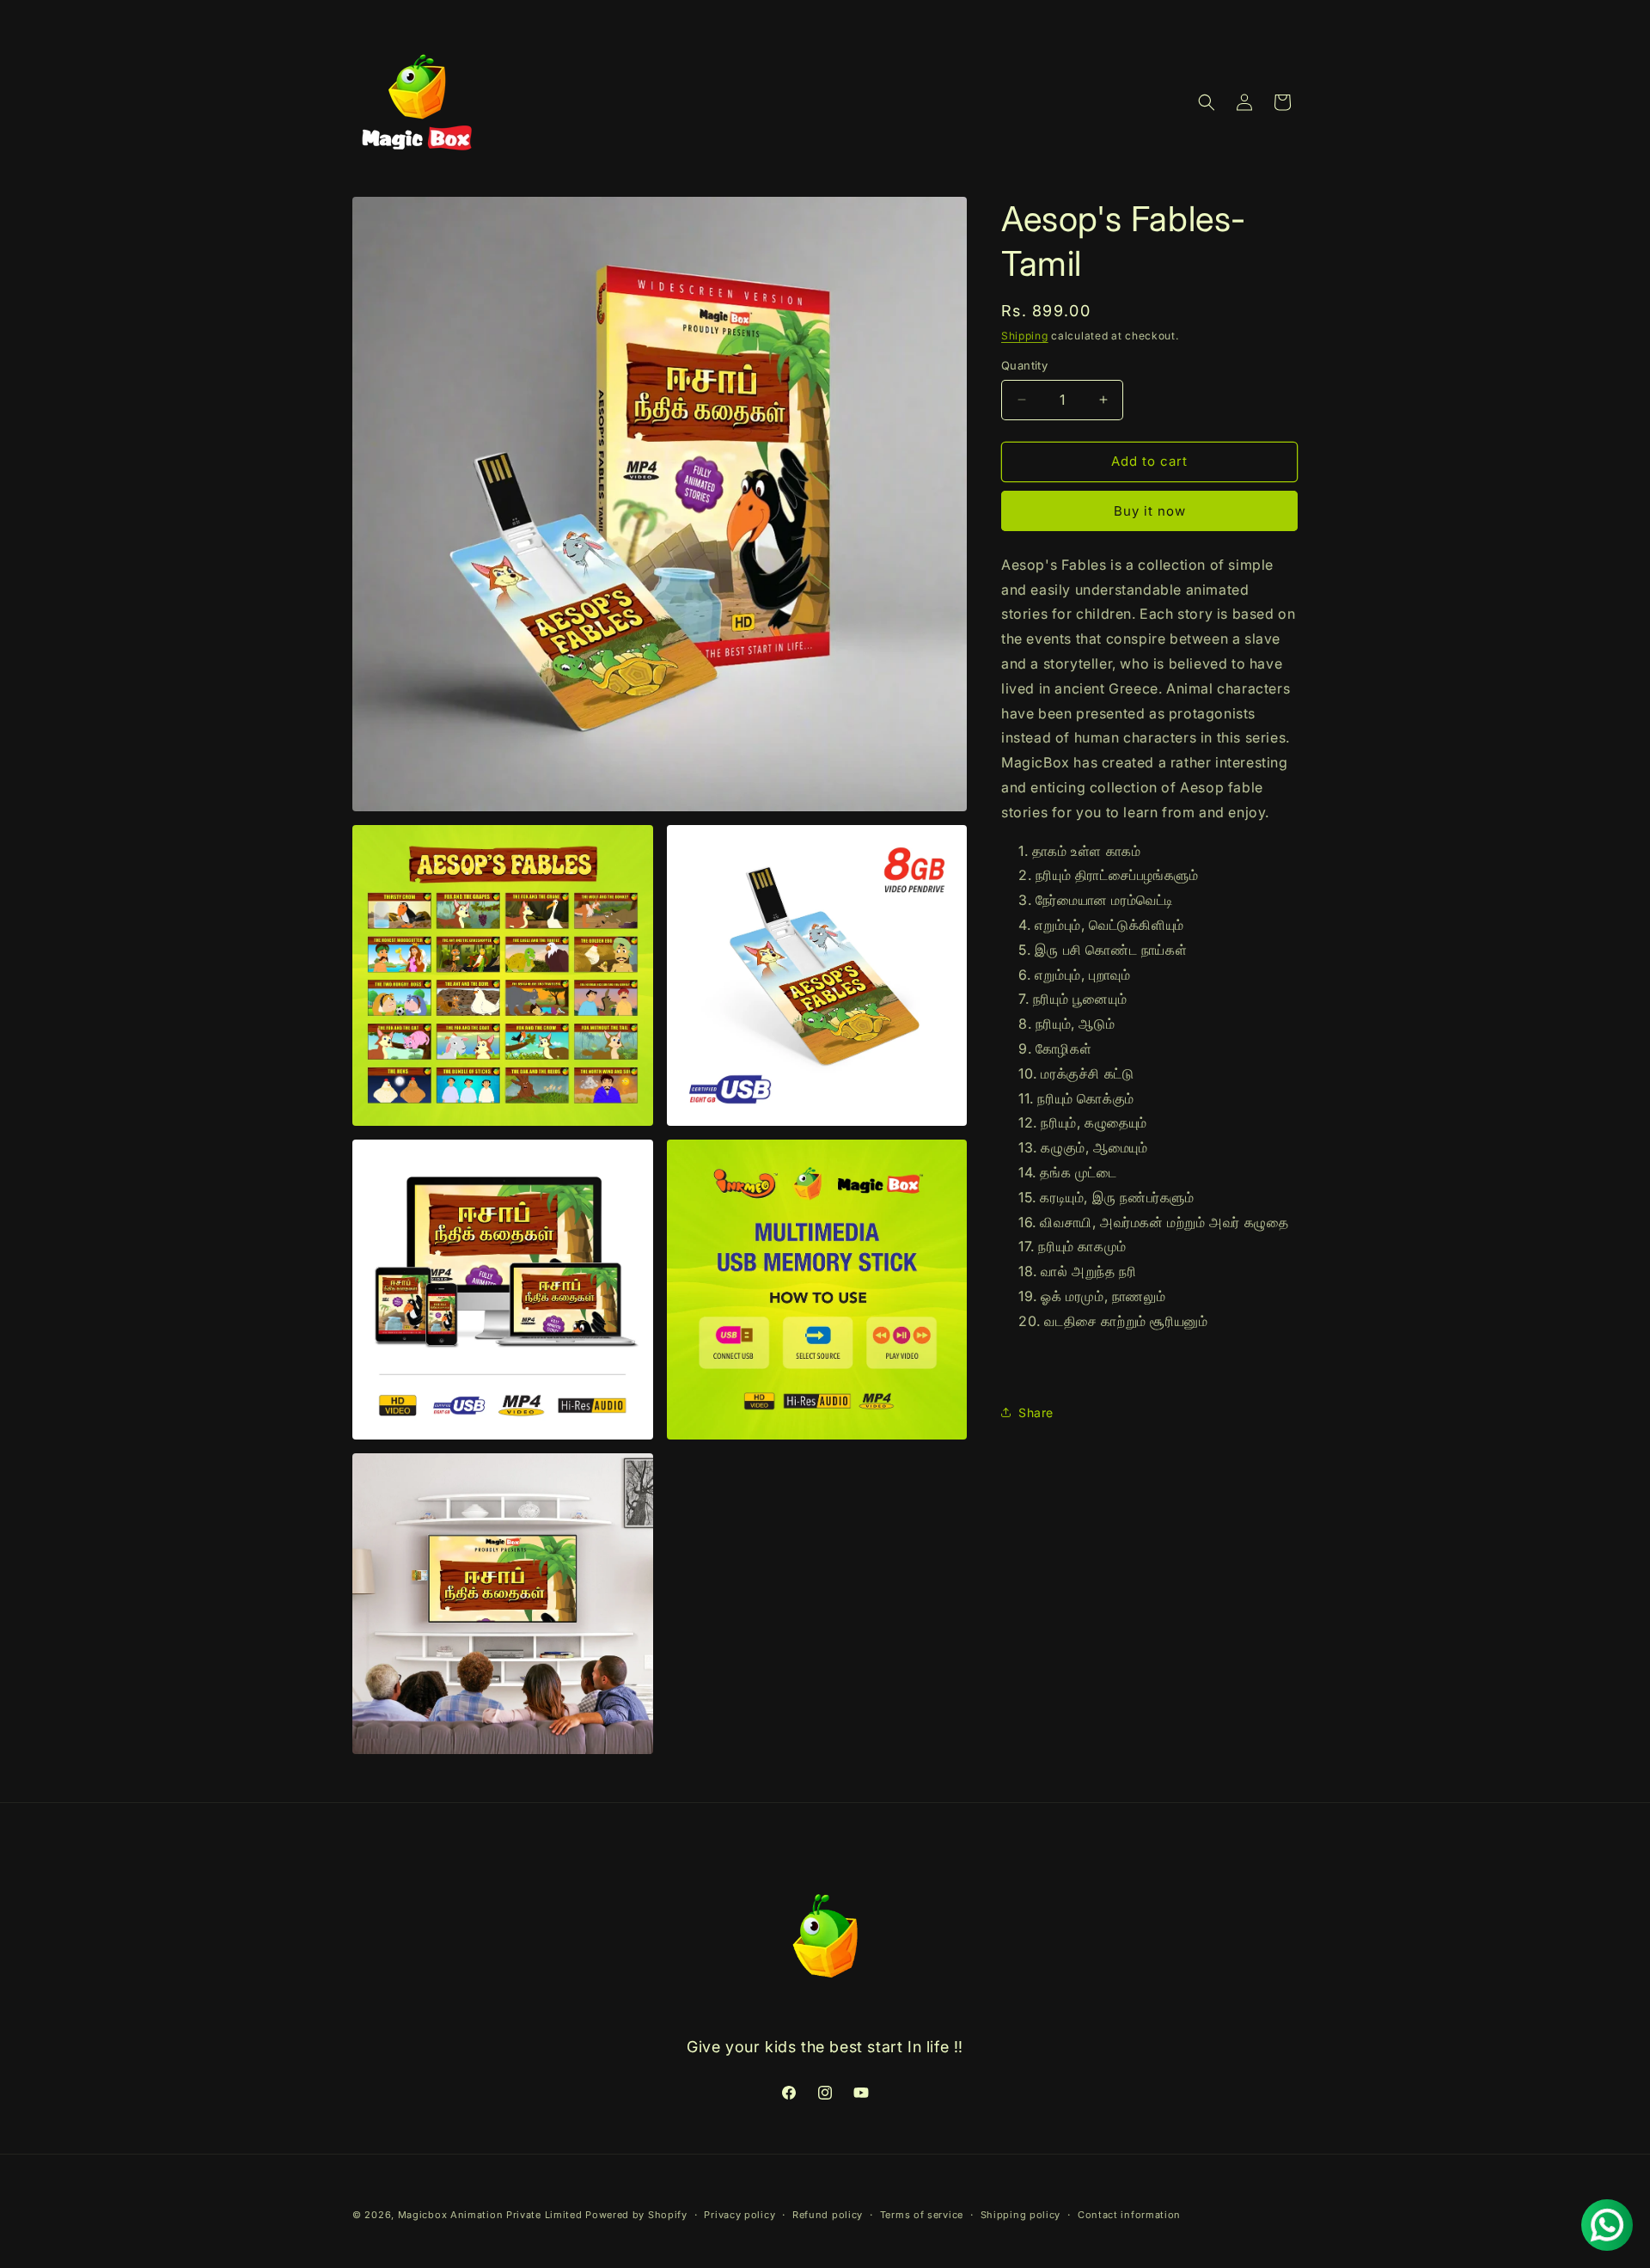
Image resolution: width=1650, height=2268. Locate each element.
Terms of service (922, 2215)
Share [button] (1036, 1412)
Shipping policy (1021, 2215)
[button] (1207, 102)
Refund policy (828, 2215)
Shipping (1025, 336)
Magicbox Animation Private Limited (490, 2215)
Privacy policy (739, 2215)
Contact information (1129, 2215)
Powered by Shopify (636, 2215)
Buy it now (1150, 511)
